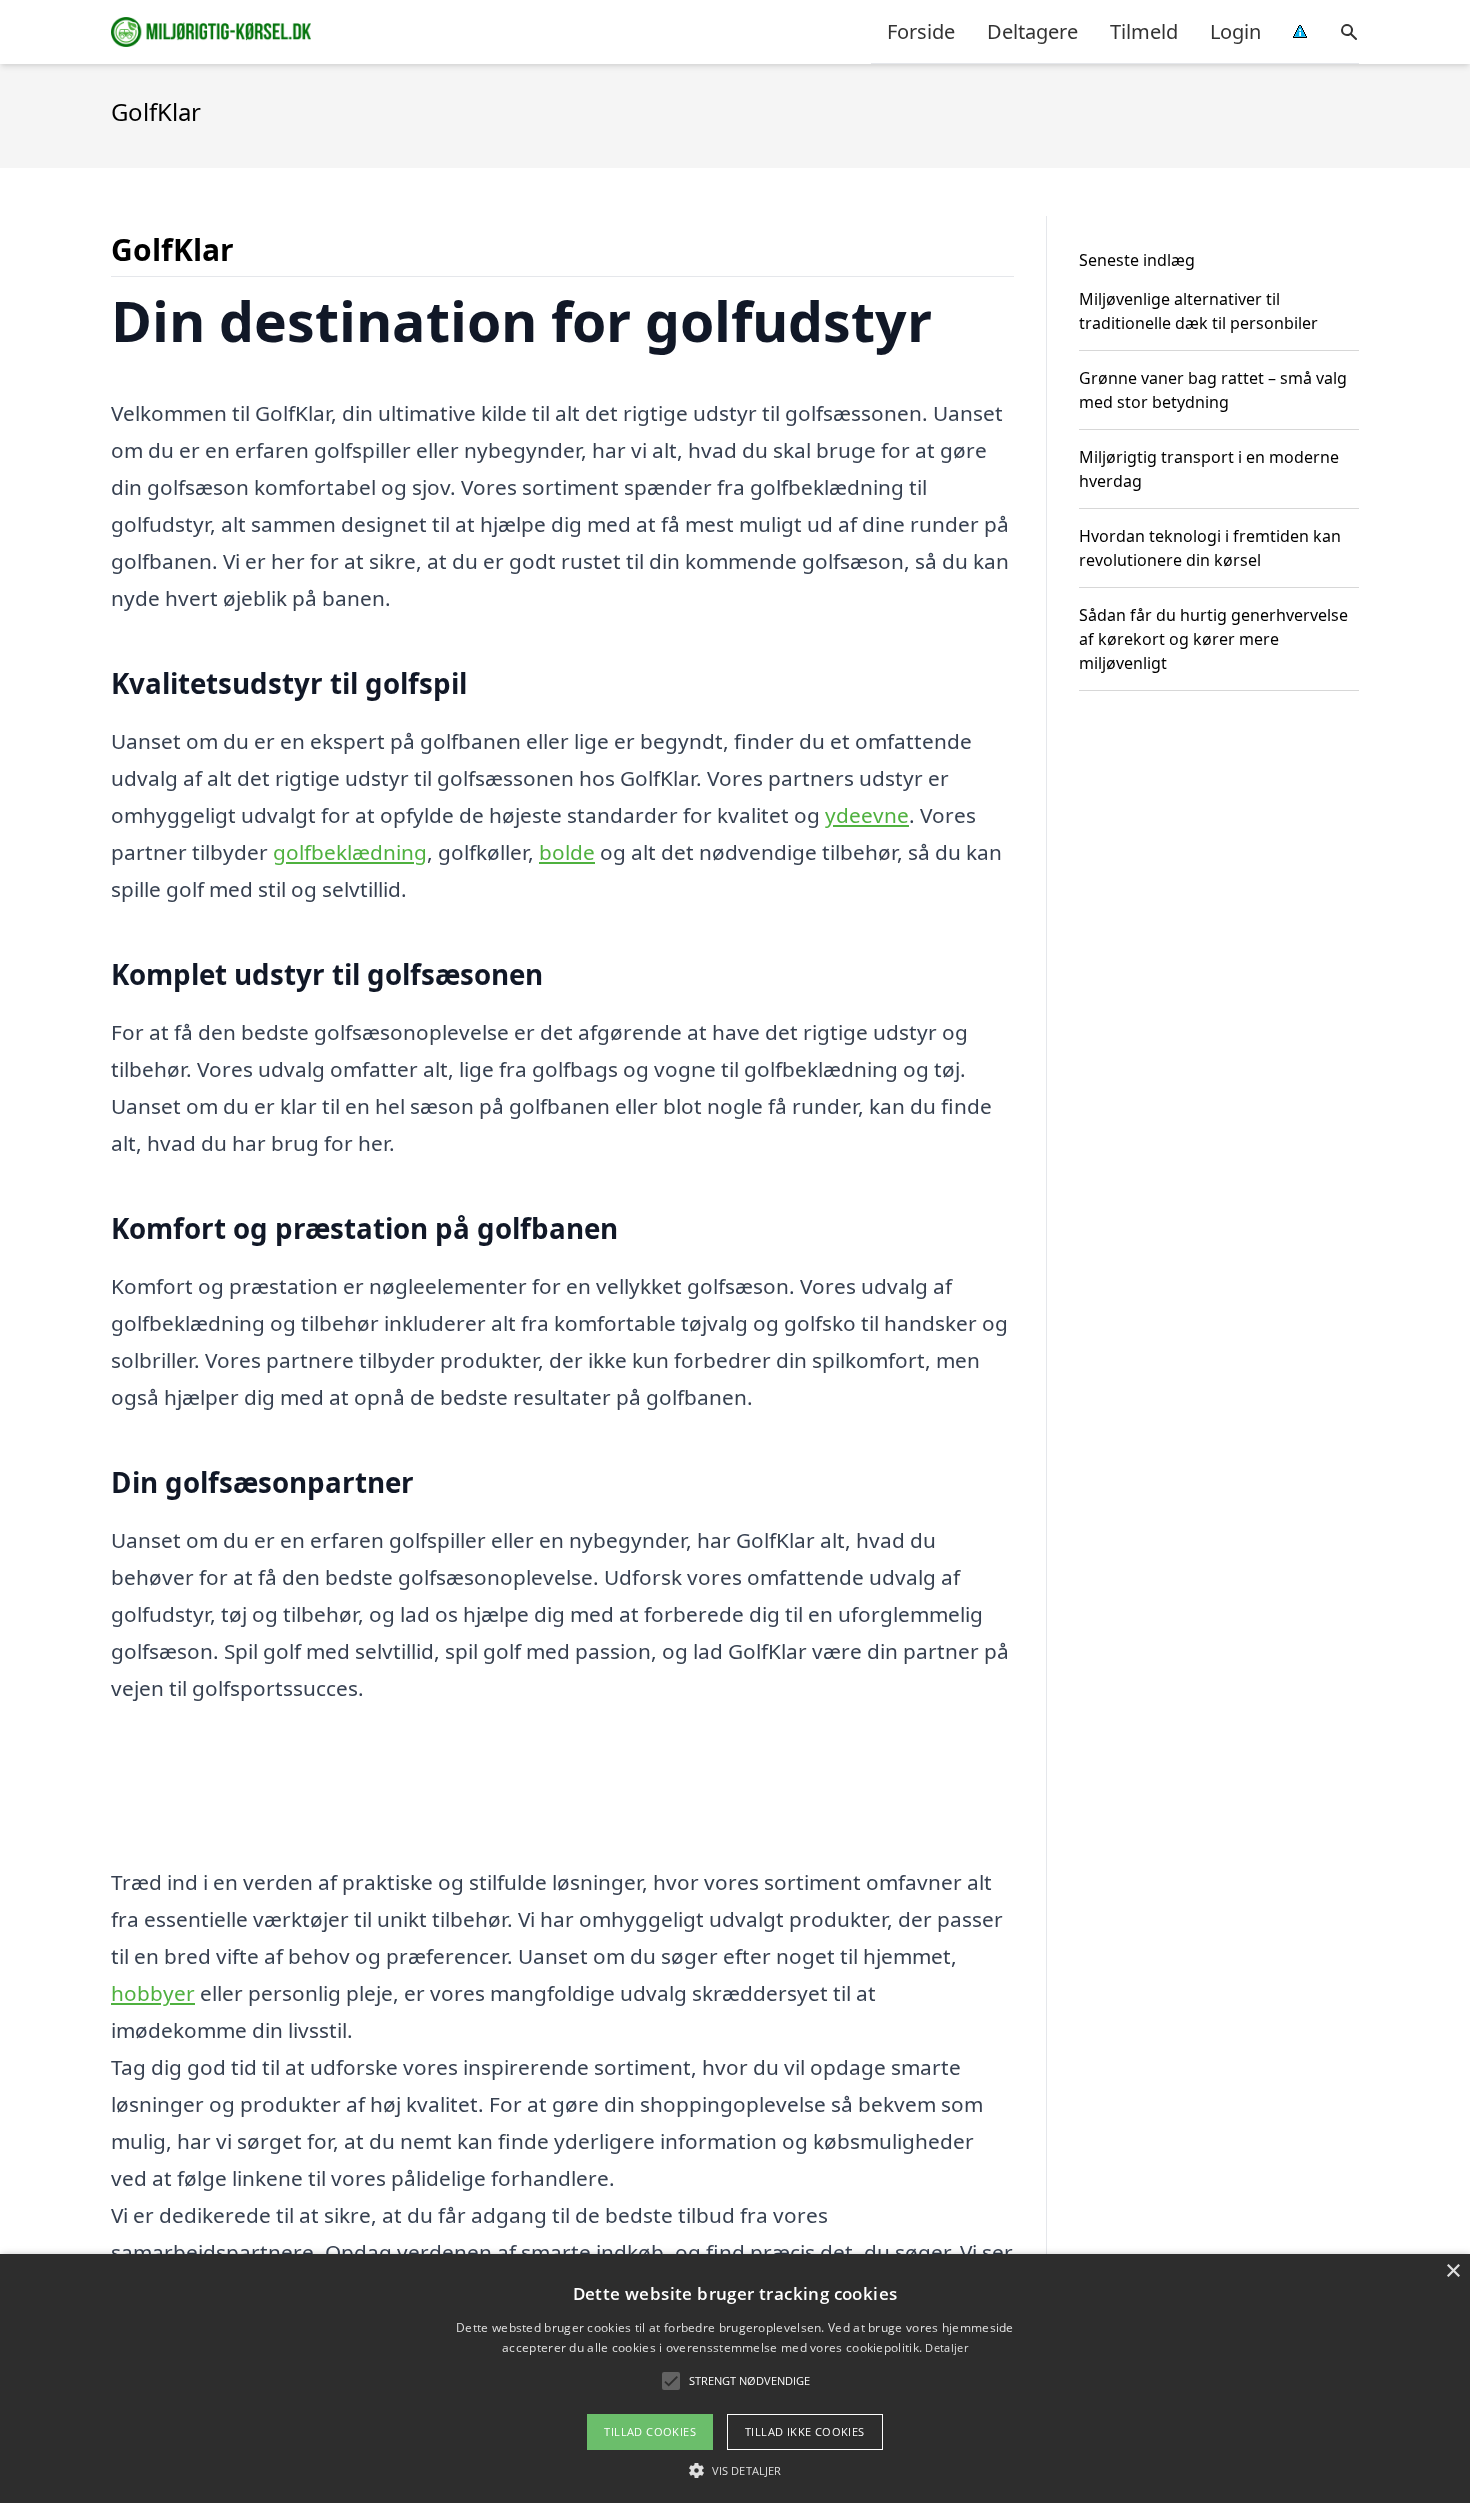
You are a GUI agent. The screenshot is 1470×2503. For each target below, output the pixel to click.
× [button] (1452, 2271)
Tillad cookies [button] (650, 2431)
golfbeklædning (350, 852)
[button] (735, 2470)
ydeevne (867, 815)
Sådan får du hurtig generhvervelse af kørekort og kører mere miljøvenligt (1213, 639)
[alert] (735, 2378)
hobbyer (153, 1993)
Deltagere (1032, 31)
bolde (567, 852)
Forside (921, 31)
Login (1235, 31)
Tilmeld (1144, 31)
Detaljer (946, 2347)
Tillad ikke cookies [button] (805, 2431)
